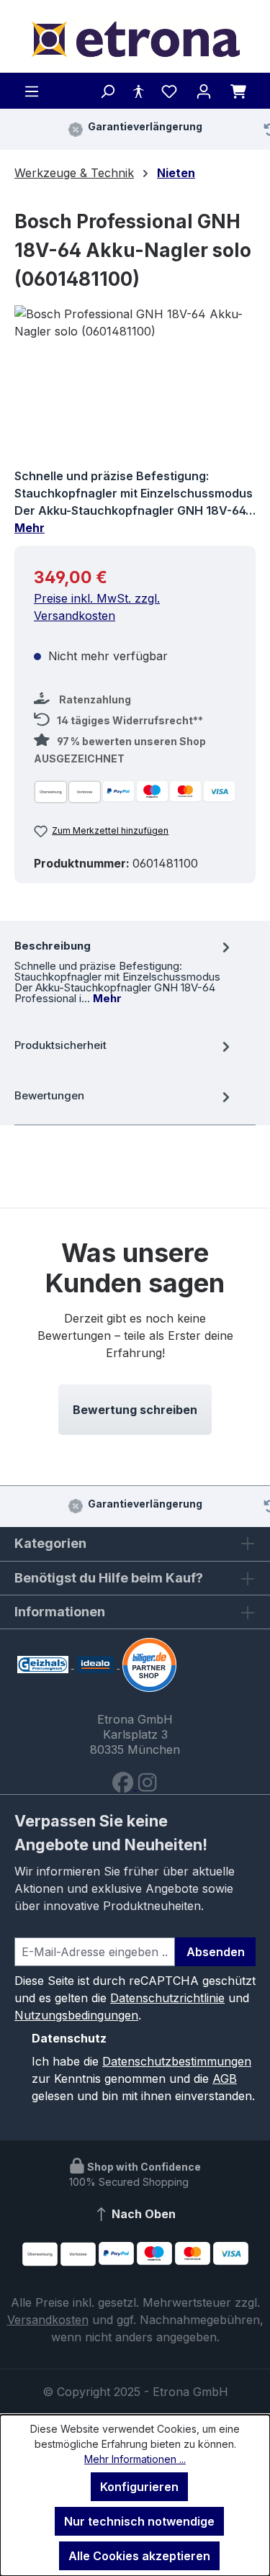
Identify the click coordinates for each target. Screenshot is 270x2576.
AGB (225, 2079)
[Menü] (32, 91)
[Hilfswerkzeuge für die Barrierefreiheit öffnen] (138, 91)
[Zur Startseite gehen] (135, 39)
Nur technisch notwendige (139, 2521)
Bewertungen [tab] (49, 1095)
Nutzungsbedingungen (76, 2015)
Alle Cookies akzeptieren (139, 2556)
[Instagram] (147, 1785)
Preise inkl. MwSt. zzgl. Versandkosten (97, 607)
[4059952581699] (135, 386)
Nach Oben (142, 2214)
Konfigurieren (139, 2487)
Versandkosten (48, 2320)
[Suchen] (107, 91)
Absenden (216, 1952)
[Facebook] (125, 1785)
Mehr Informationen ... (135, 2459)
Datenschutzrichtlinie (167, 1998)
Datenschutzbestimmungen (177, 2061)
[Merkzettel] (169, 91)
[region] (135, 386)
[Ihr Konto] (204, 91)
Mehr (30, 528)
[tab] (124, 970)
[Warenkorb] (238, 91)
